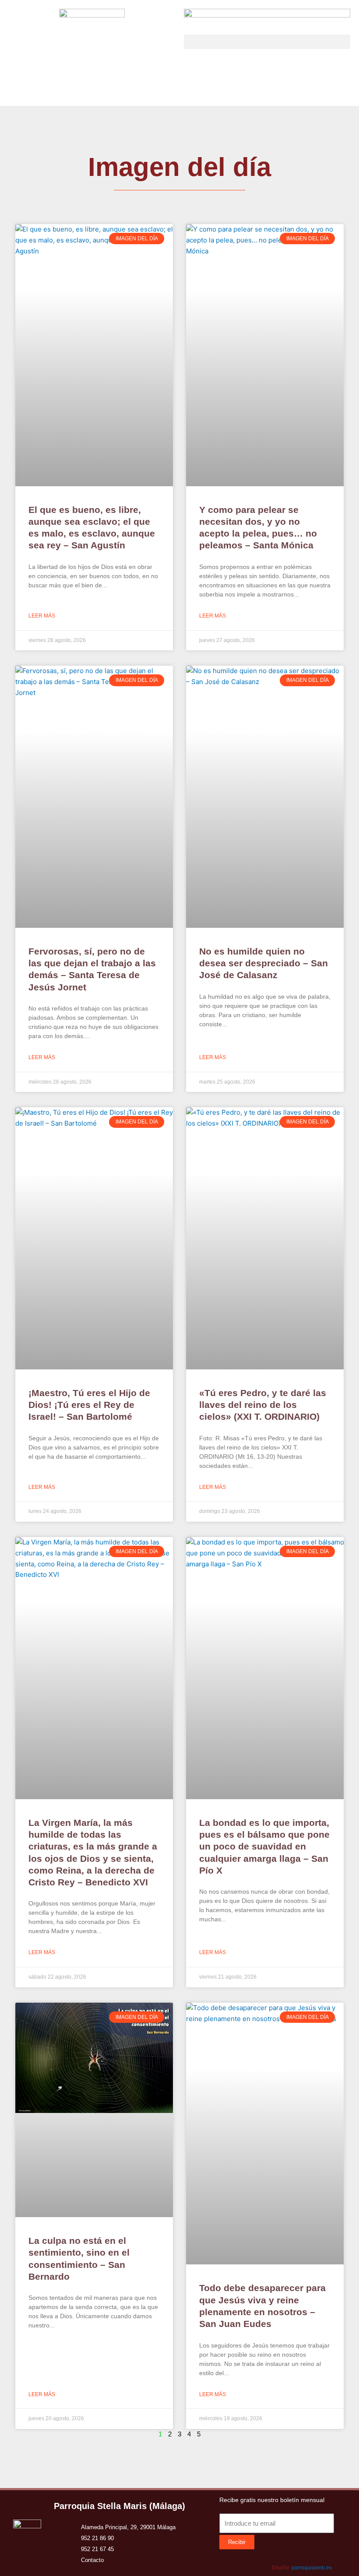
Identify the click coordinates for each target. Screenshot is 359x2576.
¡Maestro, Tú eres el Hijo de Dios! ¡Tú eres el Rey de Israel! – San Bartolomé (89, 1405)
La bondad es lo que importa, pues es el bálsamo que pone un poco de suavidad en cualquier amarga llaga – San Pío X (264, 1846)
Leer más (42, 616)
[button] (267, 42)
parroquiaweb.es (312, 2568)
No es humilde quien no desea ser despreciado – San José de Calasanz (264, 963)
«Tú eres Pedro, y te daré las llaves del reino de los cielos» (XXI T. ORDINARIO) (263, 1405)
